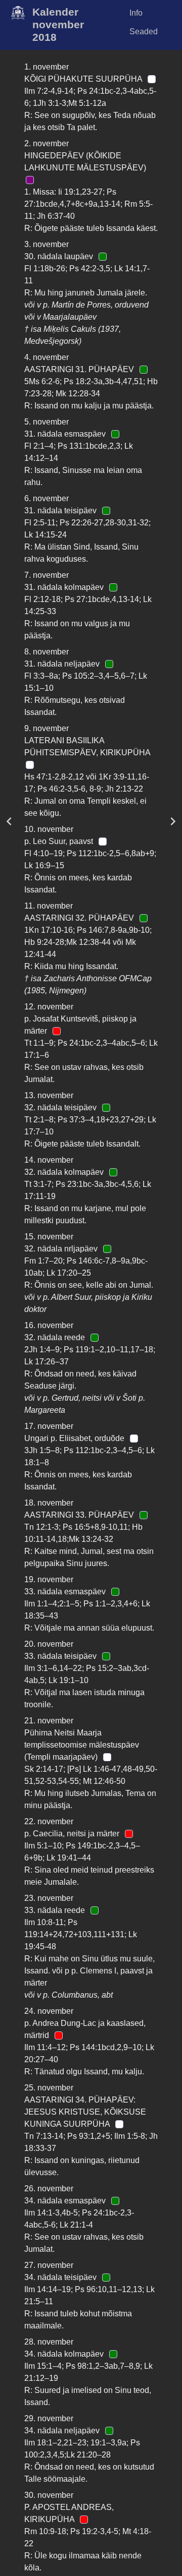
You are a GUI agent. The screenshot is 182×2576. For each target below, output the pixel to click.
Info (136, 13)
